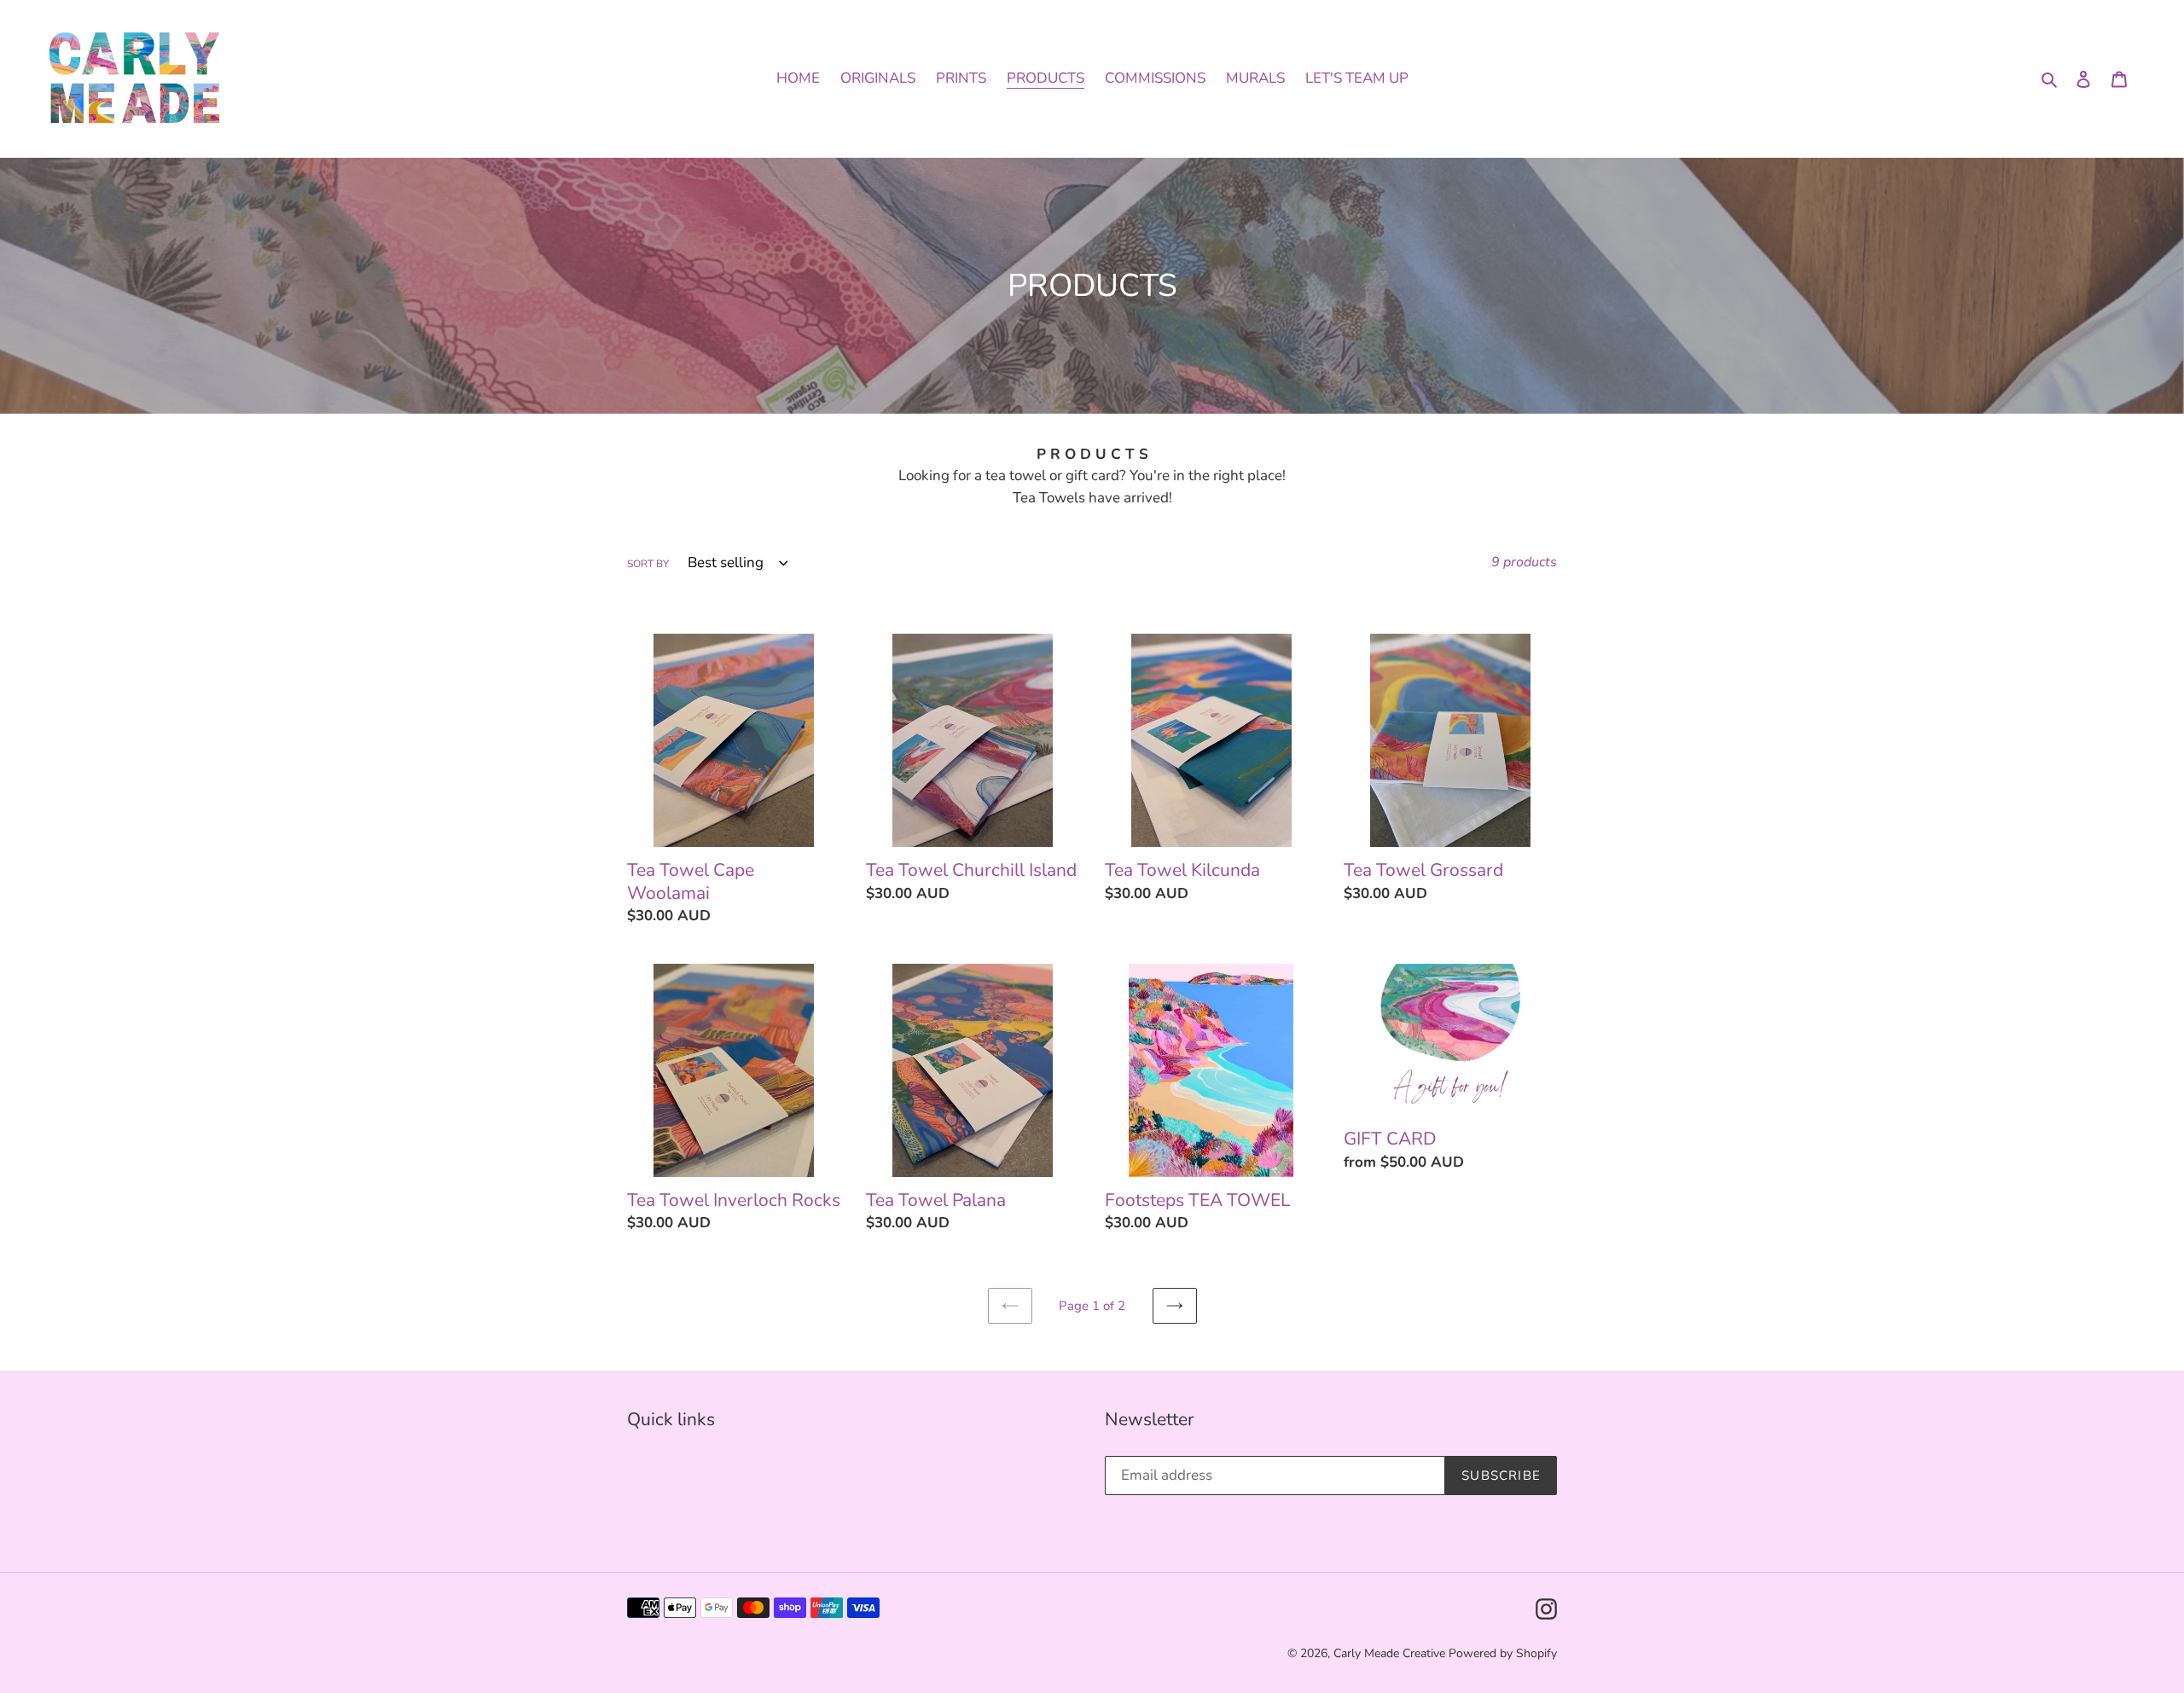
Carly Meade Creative (1391, 1653)
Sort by (648, 564)
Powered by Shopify (1503, 1653)
